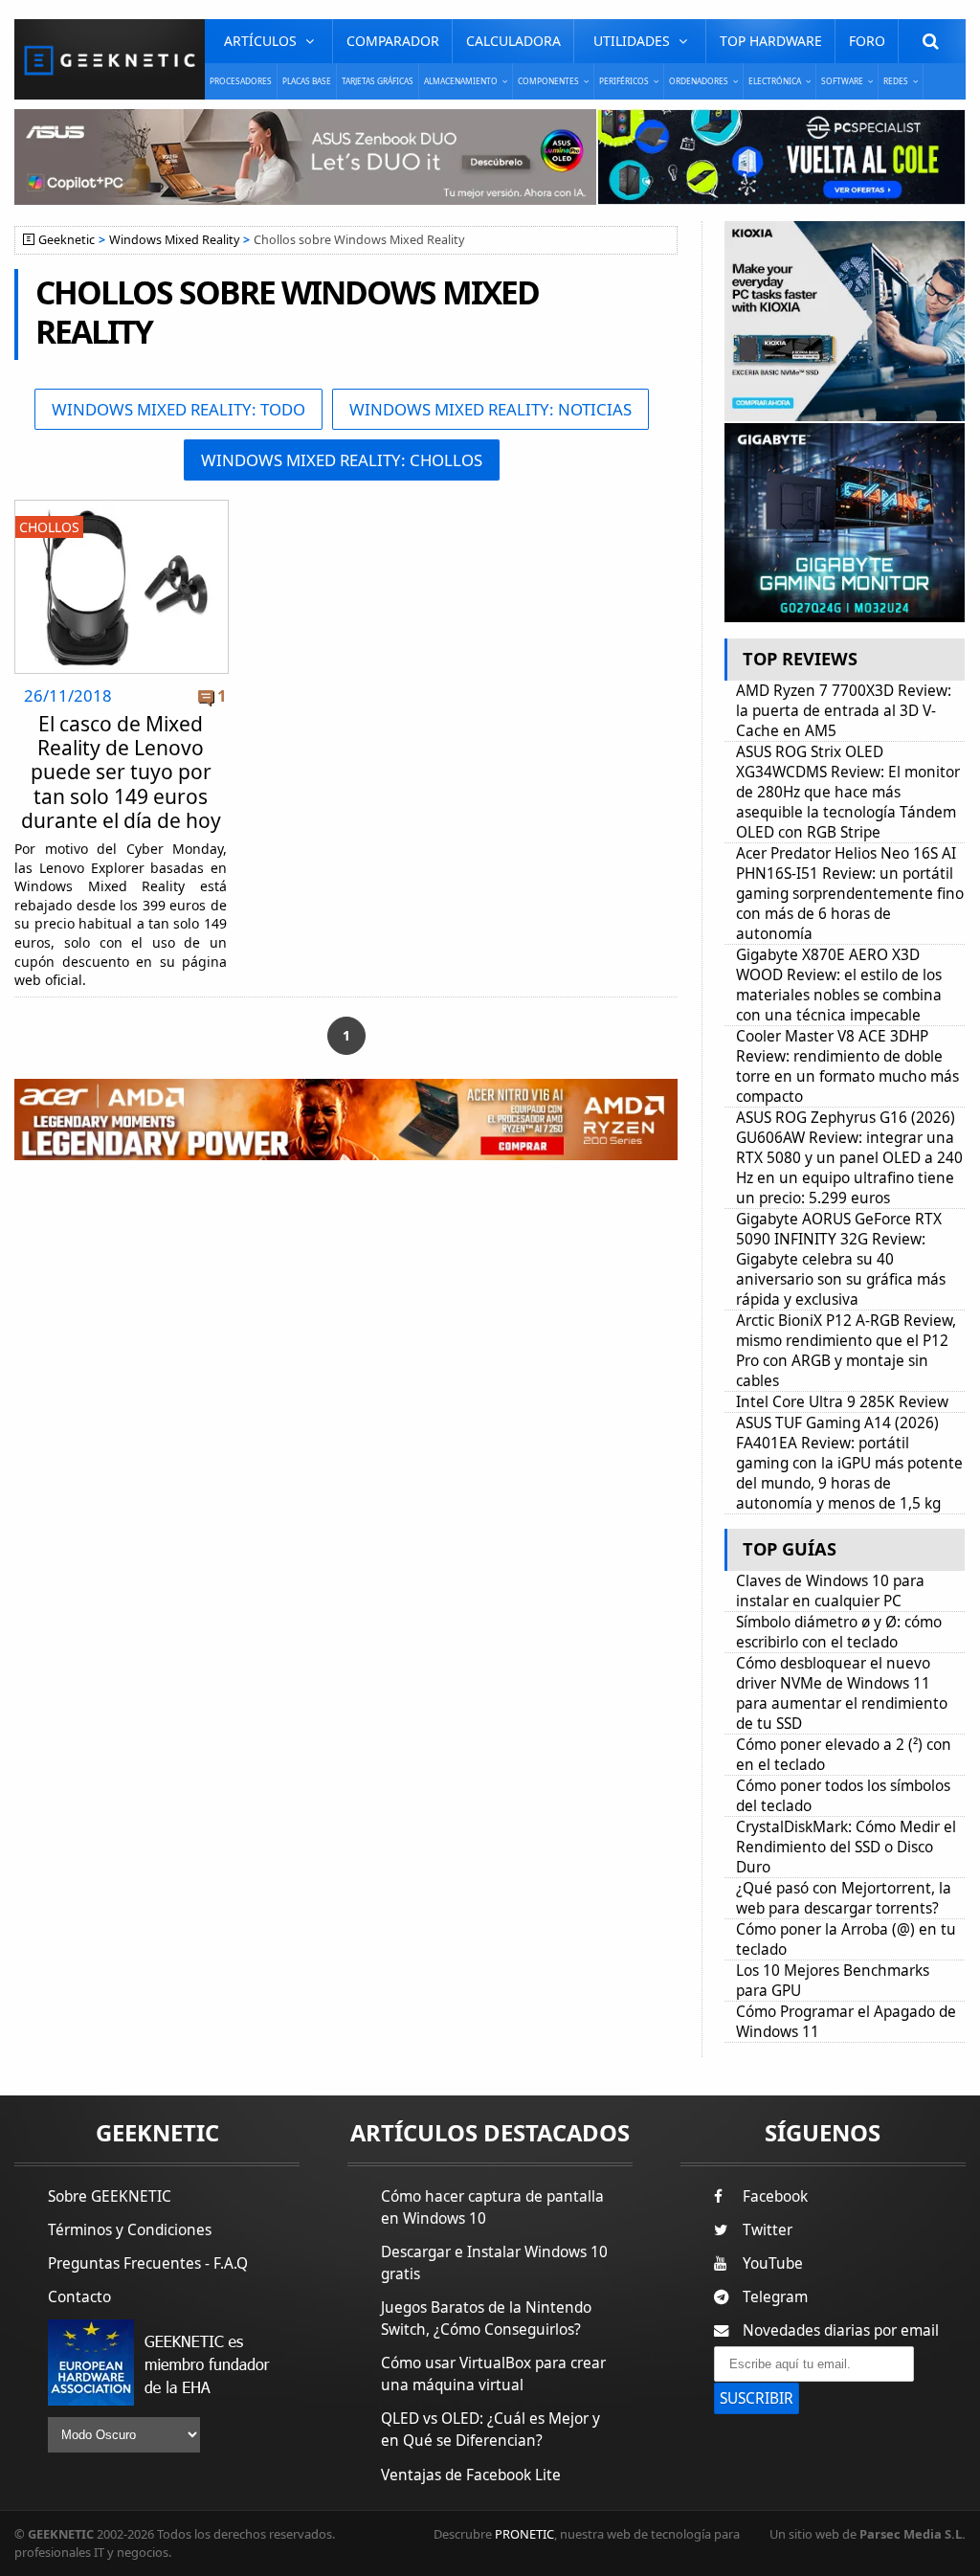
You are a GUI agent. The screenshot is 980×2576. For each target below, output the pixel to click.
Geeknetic (67, 240)
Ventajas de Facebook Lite (471, 2475)
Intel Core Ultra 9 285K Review (842, 1402)
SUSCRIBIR (757, 2398)
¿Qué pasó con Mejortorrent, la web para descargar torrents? (844, 1898)
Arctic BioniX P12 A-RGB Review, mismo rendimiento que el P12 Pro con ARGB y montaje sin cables (846, 1351)
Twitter (768, 2230)
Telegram (775, 2297)
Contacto (79, 2297)
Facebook (775, 2196)
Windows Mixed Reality (174, 240)
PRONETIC (524, 2534)
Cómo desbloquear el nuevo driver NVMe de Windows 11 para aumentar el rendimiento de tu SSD (842, 1693)
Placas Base (307, 81)
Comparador (393, 41)
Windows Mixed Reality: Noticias (490, 409)
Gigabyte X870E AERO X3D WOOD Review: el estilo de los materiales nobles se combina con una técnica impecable (839, 985)
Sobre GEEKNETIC (110, 2196)
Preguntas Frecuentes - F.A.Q (148, 2263)
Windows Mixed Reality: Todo (178, 409)
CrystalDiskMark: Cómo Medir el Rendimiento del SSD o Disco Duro (846, 1847)
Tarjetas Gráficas (378, 81)
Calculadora (513, 41)
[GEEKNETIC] (110, 59)
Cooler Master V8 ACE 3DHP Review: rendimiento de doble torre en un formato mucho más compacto (847, 1066)
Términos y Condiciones (130, 2230)
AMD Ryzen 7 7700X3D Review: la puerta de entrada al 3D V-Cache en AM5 (844, 711)
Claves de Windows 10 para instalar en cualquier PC (830, 1591)
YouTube (773, 2263)
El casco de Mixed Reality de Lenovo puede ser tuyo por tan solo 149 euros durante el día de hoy (121, 772)
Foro (867, 41)
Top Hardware (771, 41)
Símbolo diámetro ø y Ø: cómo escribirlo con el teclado (839, 1632)
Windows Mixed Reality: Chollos (342, 460)
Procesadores (241, 81)
